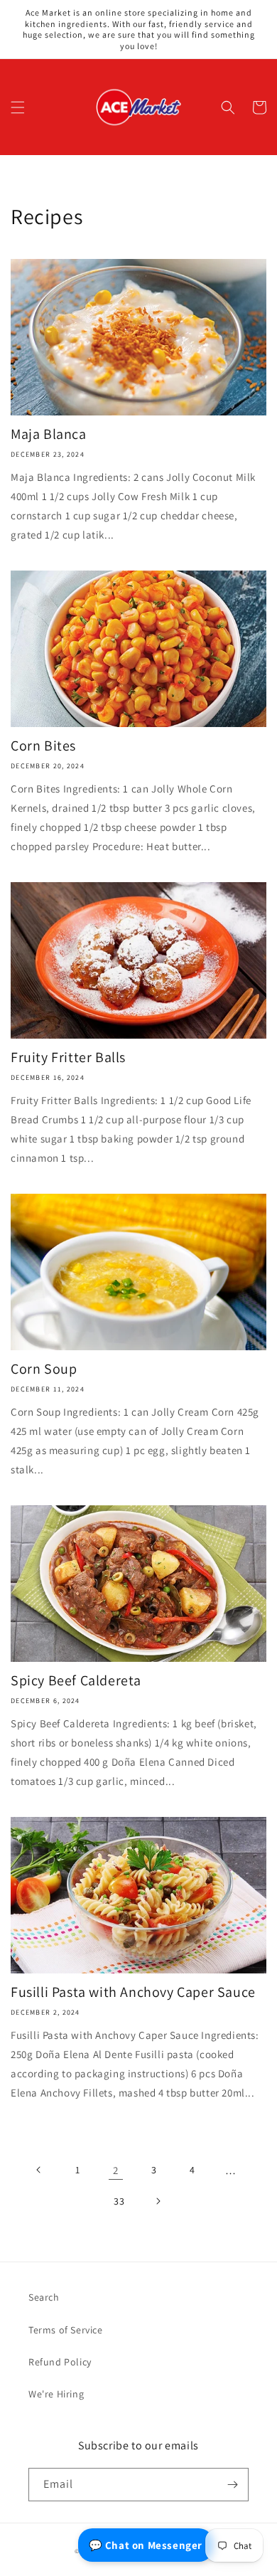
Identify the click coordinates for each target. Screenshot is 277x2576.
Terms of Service (66, 2330)
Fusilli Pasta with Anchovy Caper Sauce (133, 1992)
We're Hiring (56, 2394)
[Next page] (158, 2201)
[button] (18, 107)
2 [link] (116, 2170)
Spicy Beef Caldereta (76, 1680)
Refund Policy (60, 2362)
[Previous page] (39, 2170)
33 (119, 2201)
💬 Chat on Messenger (146, 2545)
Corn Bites (43, 746)
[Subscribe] (232, 2485)
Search (44, 2297)
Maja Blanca (49, 434)
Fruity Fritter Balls (68, 1057)
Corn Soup (44, 1369)
